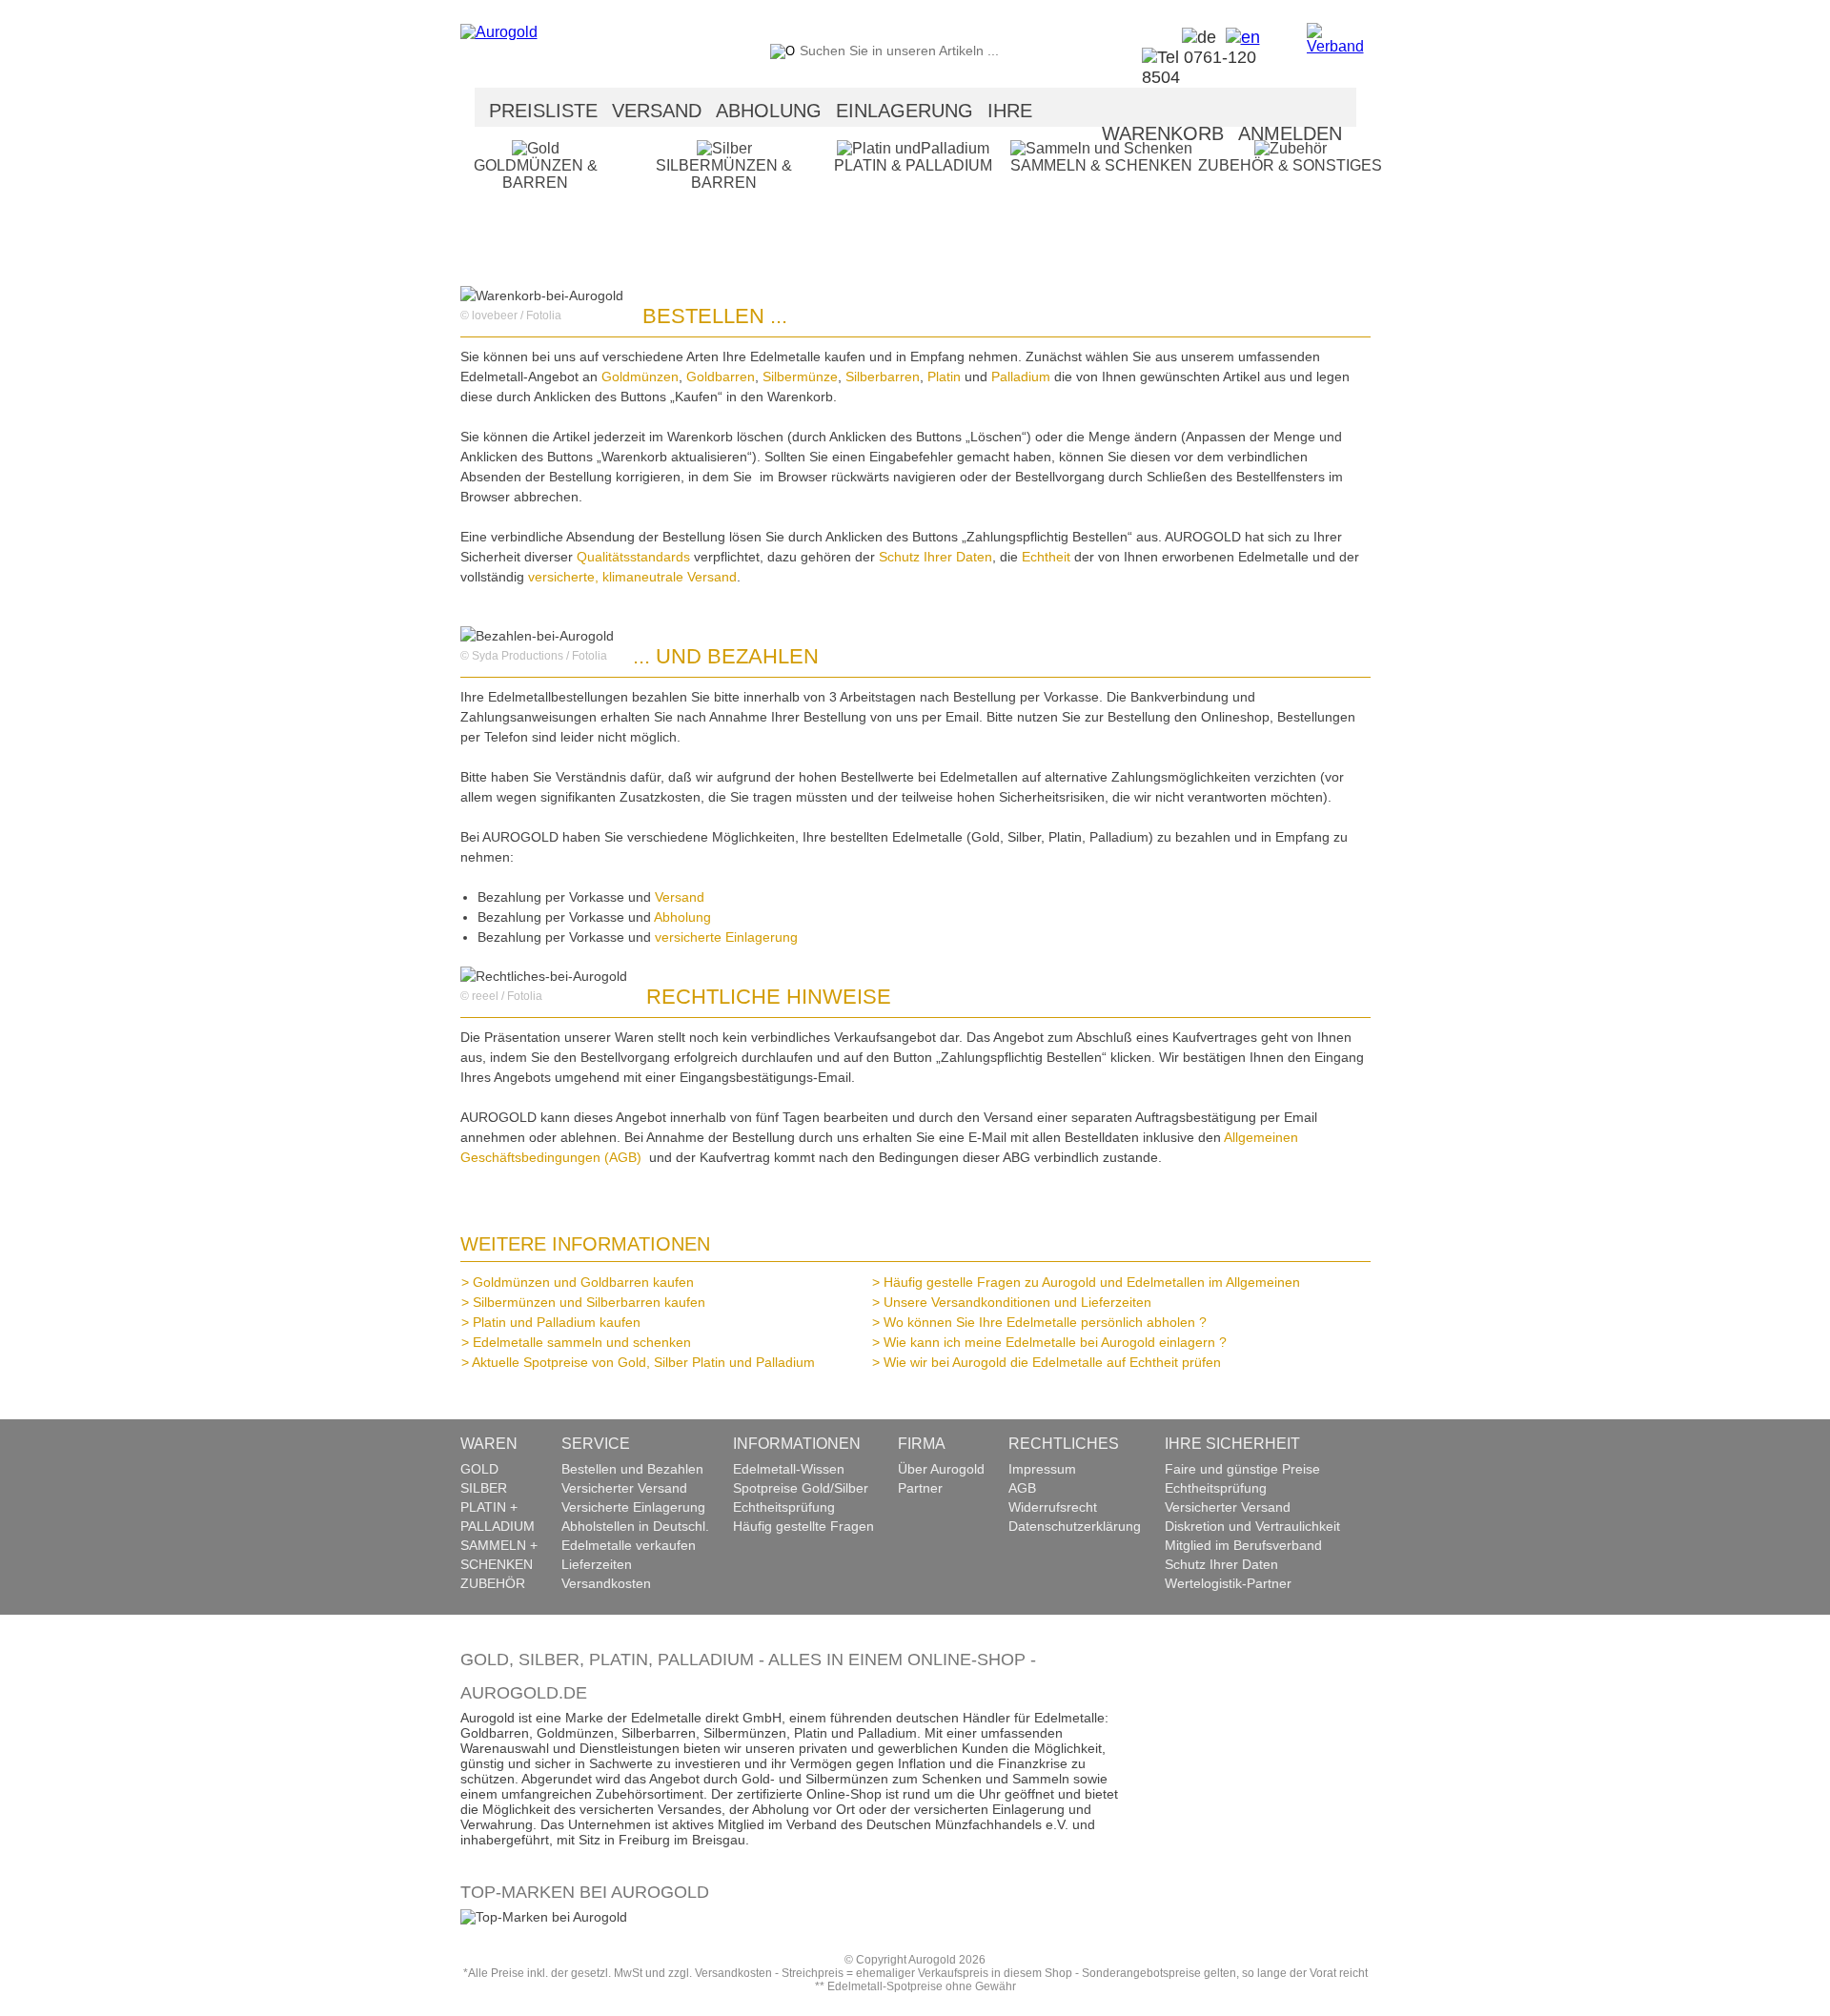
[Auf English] (1238, 37)
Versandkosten (606, 1583)
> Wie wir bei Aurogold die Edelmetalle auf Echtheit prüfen (1052, 1362)
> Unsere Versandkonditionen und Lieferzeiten (1017, 1302)
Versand (680, 897)
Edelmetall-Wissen (789, 1469)
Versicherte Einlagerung (633, 1507)
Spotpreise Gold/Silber (801, 1488)
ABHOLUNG (769, 111)
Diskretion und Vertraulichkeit (1252, 1526)
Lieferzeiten (597, 1564)
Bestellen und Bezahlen (632, 1469)
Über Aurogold (941, 1469)
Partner (920, 1488)
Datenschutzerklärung (1075, 1526)
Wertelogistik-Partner (1228, 1583)
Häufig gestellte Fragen (803, 1526)
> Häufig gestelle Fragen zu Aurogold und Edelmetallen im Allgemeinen (1091, 1282)
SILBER (484, 1488)
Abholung (682, 917)
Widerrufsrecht (1053, 1507)
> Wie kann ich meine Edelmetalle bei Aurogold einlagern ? (1055, 1342)
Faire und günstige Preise (1242, 1469)
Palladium (1023, 377)
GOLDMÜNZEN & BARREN (536, 174)
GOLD (479, 1469)
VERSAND (657, 111)
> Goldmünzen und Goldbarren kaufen (583, 1282)
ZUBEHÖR (493, 1583)
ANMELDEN (1290, 133)
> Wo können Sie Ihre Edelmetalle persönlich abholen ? (1045, 1322)
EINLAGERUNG (905, 111)
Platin (946, 377)
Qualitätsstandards (633, 557)
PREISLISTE (543, 111)
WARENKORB (1163, 133)
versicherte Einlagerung (726, 937)
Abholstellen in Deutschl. (635, 1526)
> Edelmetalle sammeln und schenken (581, 1342)
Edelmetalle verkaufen (629, 1545)
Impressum (1042, 1469)
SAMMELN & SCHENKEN (1101, 165)
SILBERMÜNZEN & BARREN (724, 174)
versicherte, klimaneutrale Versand (632, 577)
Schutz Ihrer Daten (935, 557)
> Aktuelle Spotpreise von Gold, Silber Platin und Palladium (643, 1362)
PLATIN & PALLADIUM (913, 165)
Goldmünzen (640, 377)
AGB (1022, 1488)
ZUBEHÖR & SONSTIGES (1290, 165)
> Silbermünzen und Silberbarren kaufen (589, 1302)
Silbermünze (800, 377)
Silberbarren (883, 377)
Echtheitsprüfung (784, 1507)
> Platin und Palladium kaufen (556, 1322)
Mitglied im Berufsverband (1243, 1545)
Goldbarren (721, 377)
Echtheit (1048, 557)
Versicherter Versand (624, 1488)
